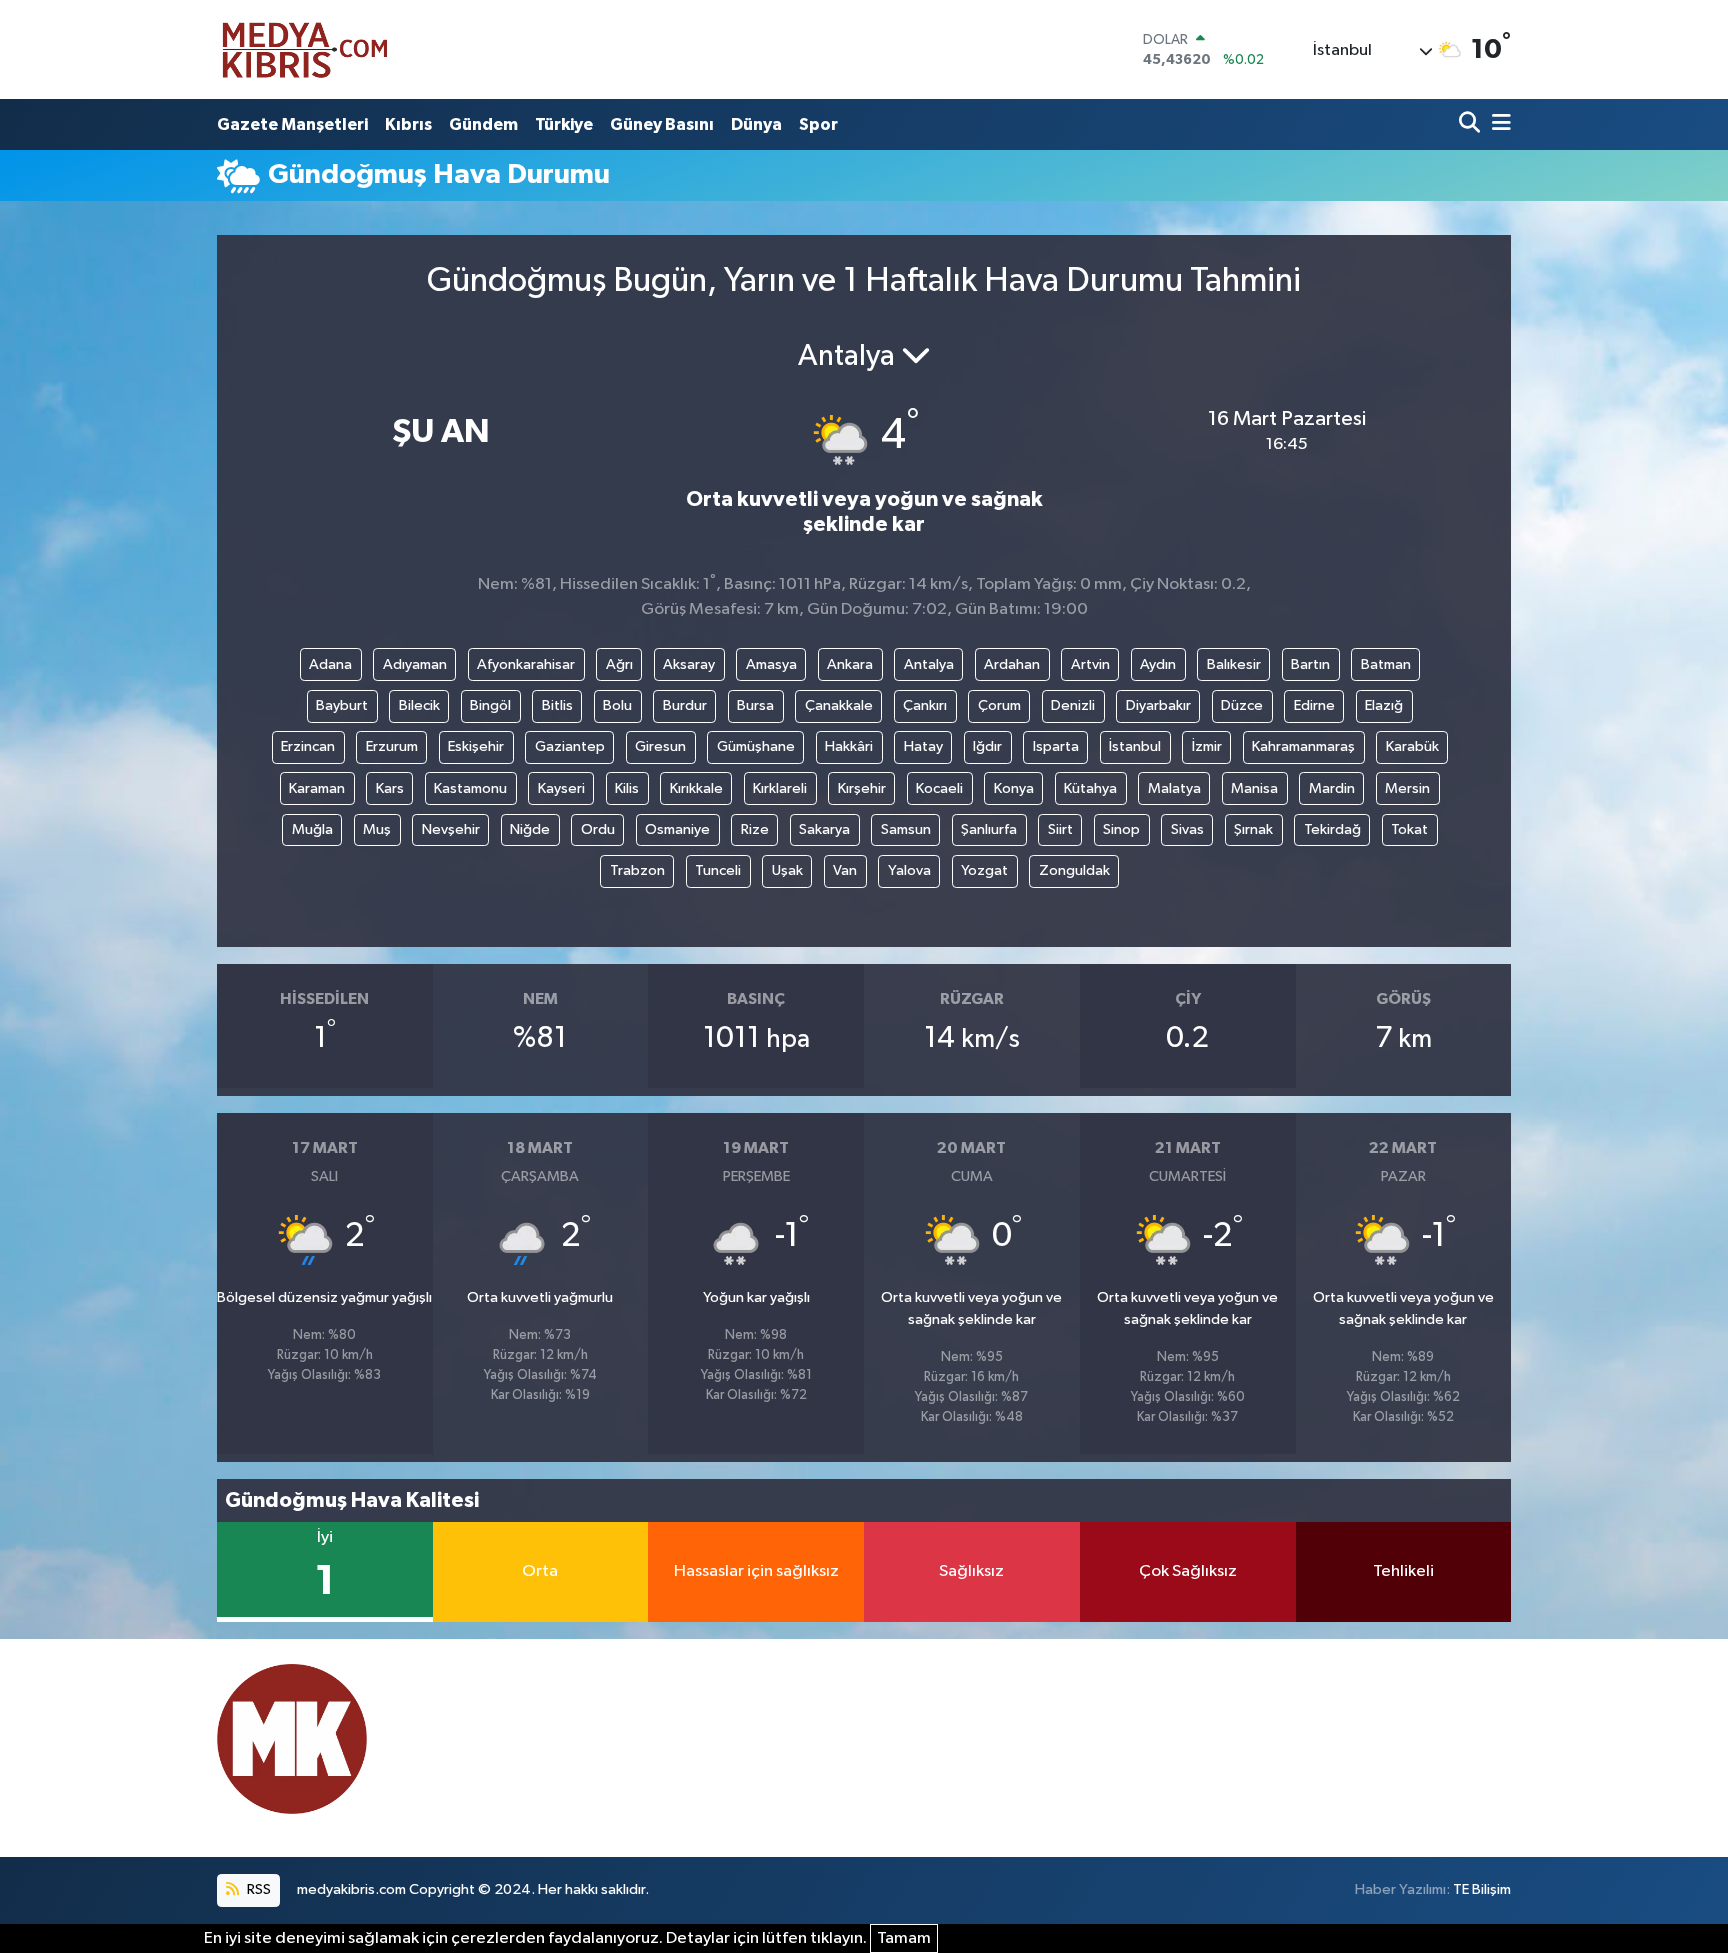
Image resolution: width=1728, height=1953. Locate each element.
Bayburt (342, 705)
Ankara (850, 664)
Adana (330, 664)
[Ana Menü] (1498, 124)
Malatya (1174, 788)
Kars (390, 788)
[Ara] (1471, 124)
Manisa (1254, 788)
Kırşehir (862, 788)
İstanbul (1135, 746)
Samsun (906, 829)
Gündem (483, 124)
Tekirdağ (1332, 829)
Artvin (1090, 664)
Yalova (909, 870)
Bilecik (419, 705)
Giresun (660, 746)
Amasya (771, 664)
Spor (818, 124)
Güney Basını (662, 124)
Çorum (999, 705)
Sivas (1187, 829)
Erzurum (392, 746)
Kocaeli (939, 788)
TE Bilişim (1482, 1889)
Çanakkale (839, 705)
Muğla (312, 829)
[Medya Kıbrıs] (343, 49)
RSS (257, 1889)
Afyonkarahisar (526, 664)
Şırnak (1253, 829)
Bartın (1310, 664)
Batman (1386, 664)
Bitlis (557, 705)
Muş (377, 829)
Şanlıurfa (989, 829)
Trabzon (637, 870)
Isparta (1056, 746)
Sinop (1121, 829)
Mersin (1407, 788)
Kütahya (1090, 788)
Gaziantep (570, 746)
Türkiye (564, 124)
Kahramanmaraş (1303, 746)
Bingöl (490, 705)
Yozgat (984, 870)
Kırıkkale (696, 788)
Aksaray (689, 664)
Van (845, 870)
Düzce (1242, 705)
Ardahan (1012, 664)
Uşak (787, 870)
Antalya (929, 664)
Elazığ (1384, 705)
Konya (1014, 788)
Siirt (1060, 829)
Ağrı (619, 664)
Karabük (1412, 746)
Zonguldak (1074, 870)
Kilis (627, 788)
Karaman (317, 788)
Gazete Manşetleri (292, 124)
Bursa (755, 705)
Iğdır (987, 746)
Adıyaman (415, 664)
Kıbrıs (408, 124)
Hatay (923, 746)
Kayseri (561, 788)
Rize (755, 829)
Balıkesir (1234, 664)
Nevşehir (451, 829)
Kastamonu (470, 788)
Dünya (756, 124)
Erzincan (308, 746)
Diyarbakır (1158, 705)
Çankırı (925, 705)
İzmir (1207, 746)
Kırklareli (780, 788)
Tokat (1409, 829)
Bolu (617, 705)
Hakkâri (849, 746)
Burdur (685, 705)
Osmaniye (677, 829)
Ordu (598, 829)
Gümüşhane (756, 746)
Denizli (1073, 705)
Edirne (1314, 705)
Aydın (1158, 664)
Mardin (1332, 788)
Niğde (530, 829)
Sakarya (824, 829)
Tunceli (718, 870)
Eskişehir (476, 746)
